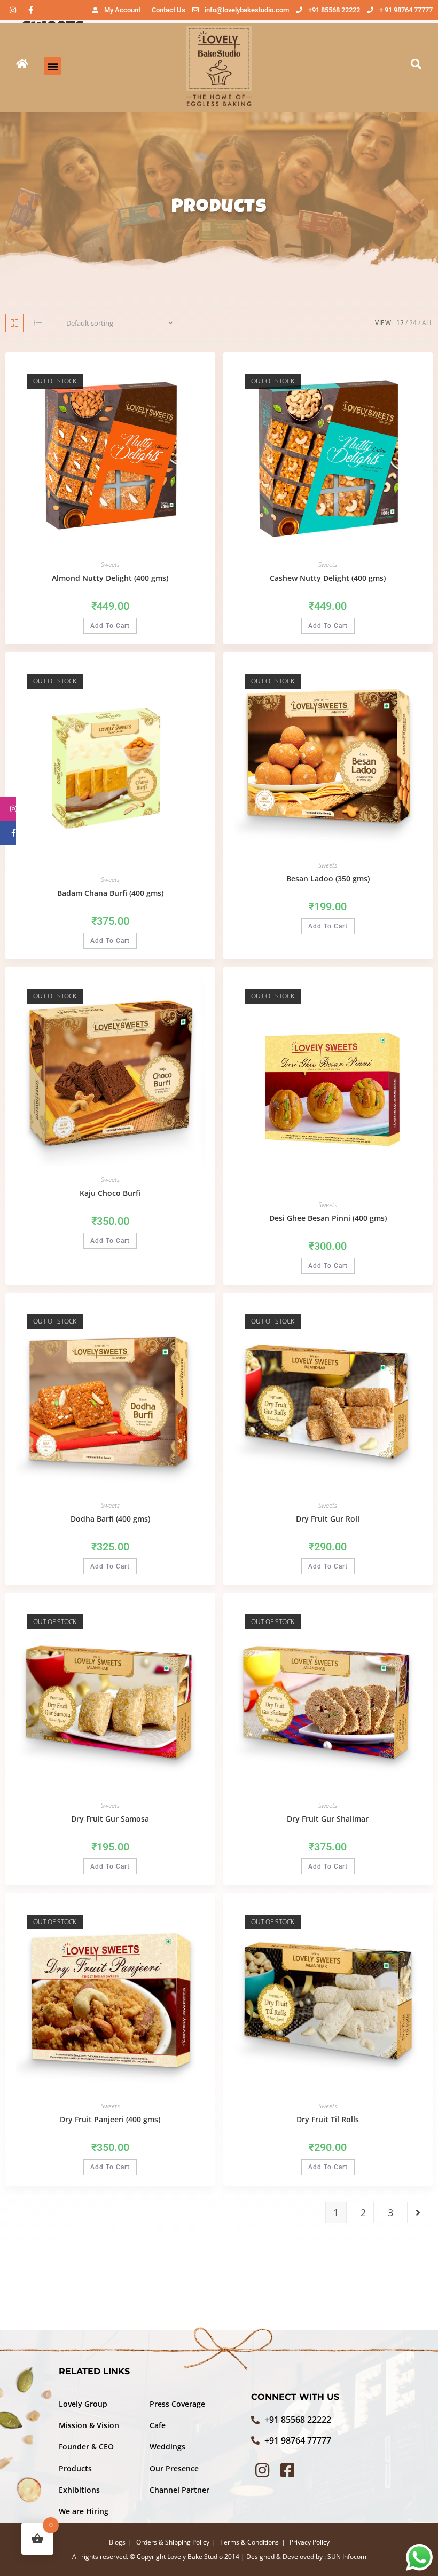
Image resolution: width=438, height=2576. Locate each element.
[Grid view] (14, 323)
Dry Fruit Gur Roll (328, 1519)
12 (400, 323)
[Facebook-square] (287, 2470)
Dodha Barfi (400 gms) (110, 1519)
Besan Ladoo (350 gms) (328, 879)
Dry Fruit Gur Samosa (110, 1819)
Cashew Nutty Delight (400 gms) (328, 578)
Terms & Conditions (249, 2542)
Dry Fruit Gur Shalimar (328, 1819)
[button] (53, 66)
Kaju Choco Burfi (110, 1193)
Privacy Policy (310, 2542)
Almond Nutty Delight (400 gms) (110, 578)
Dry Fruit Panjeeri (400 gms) (110, 2119)
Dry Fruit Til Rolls (328, 2119)
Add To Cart (110, 626)
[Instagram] (13, 10)
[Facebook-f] (30, 10)
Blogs (117, 2542)
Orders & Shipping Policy (173, 2542)
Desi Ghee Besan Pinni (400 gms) (328, 1218)
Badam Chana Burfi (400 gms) (110, 893)
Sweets (110, 565)
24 (413, 323)
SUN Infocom (347, 2557)
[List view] (38, 323)
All (427, 323)
